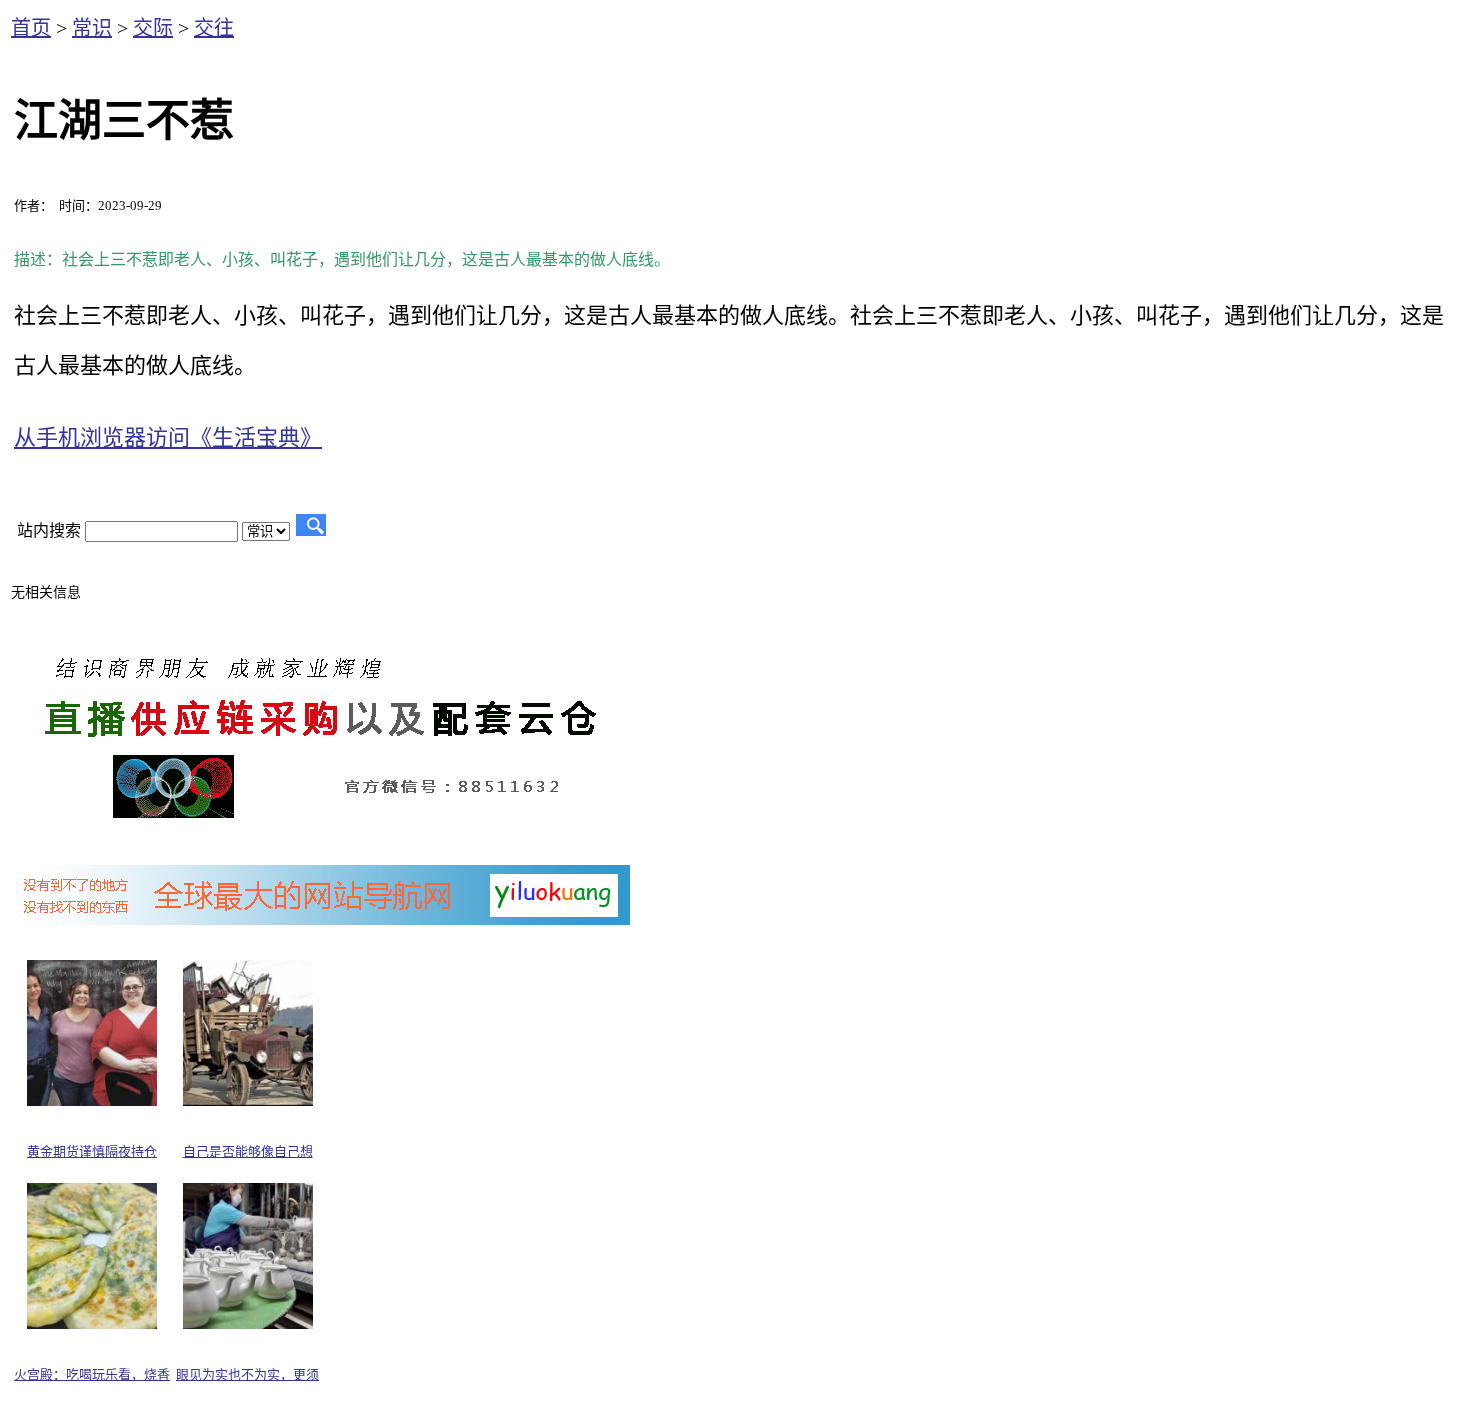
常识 (92, 28)
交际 (153, 28)
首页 (31, 28)
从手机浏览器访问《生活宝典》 (168, 437)
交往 (214, 28)
